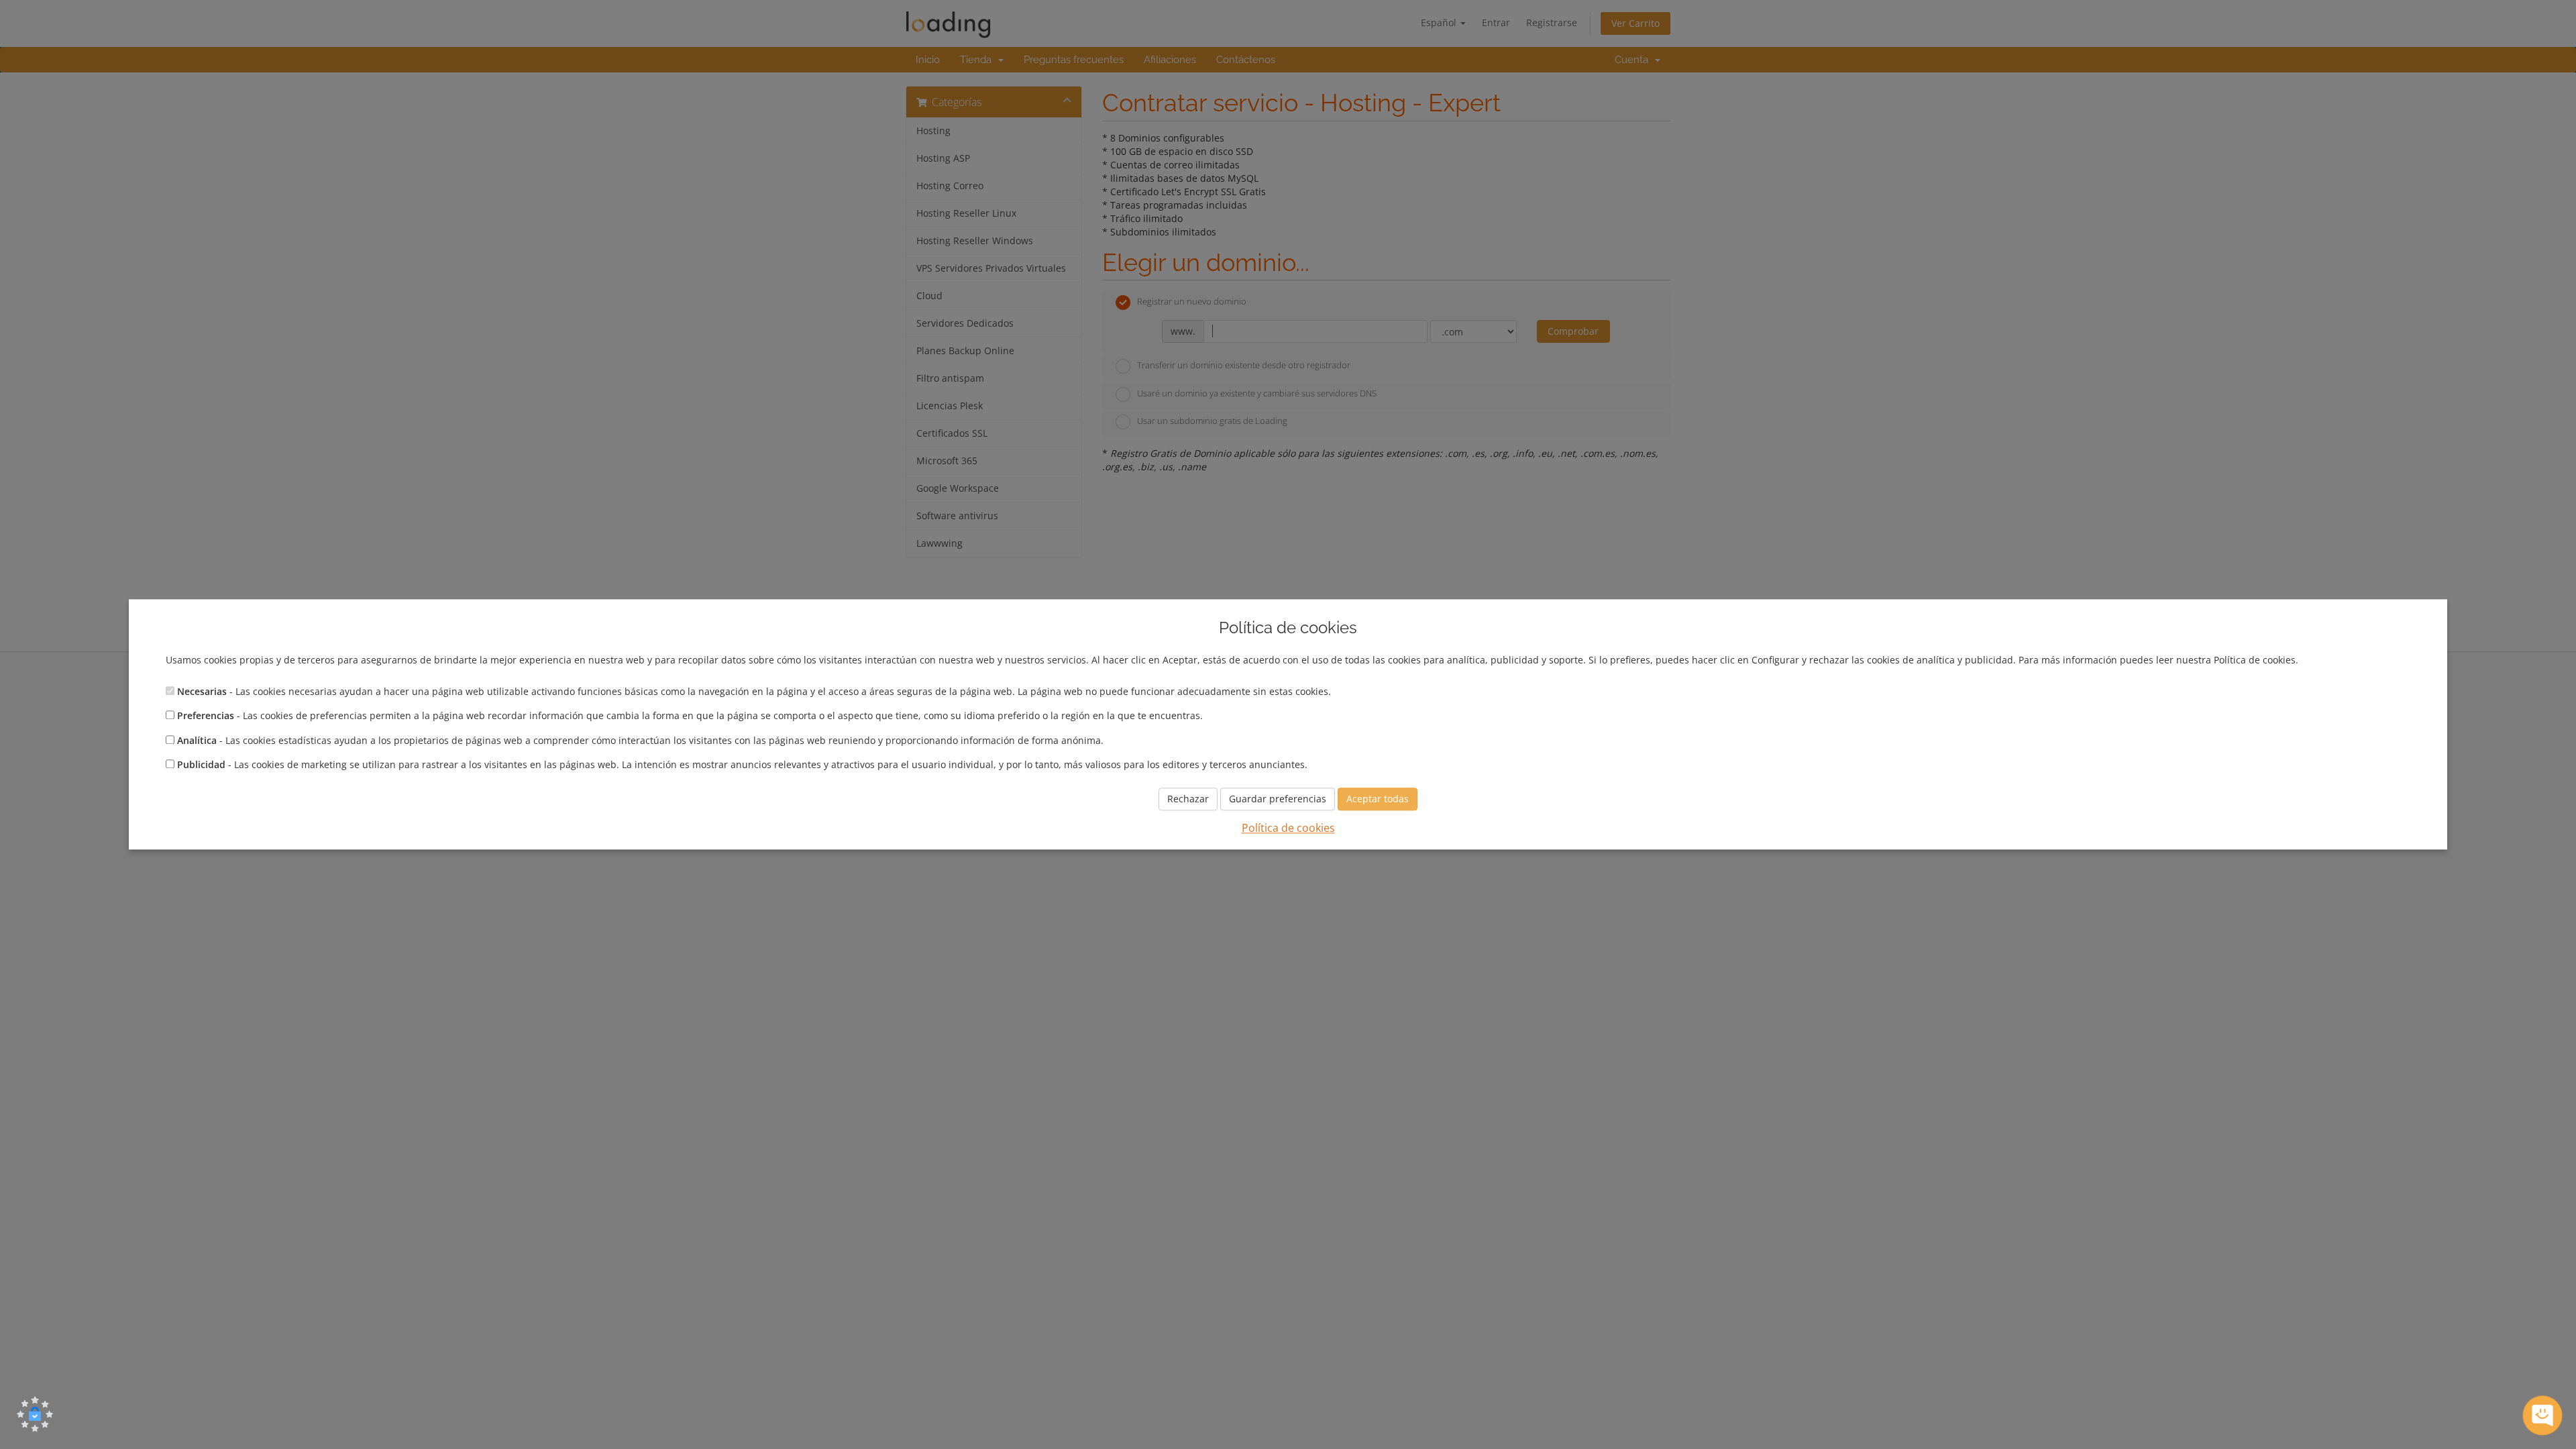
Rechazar (1188, 799)
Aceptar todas (1378, 799)
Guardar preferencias (1278, 799)
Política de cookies (1288, 828)
